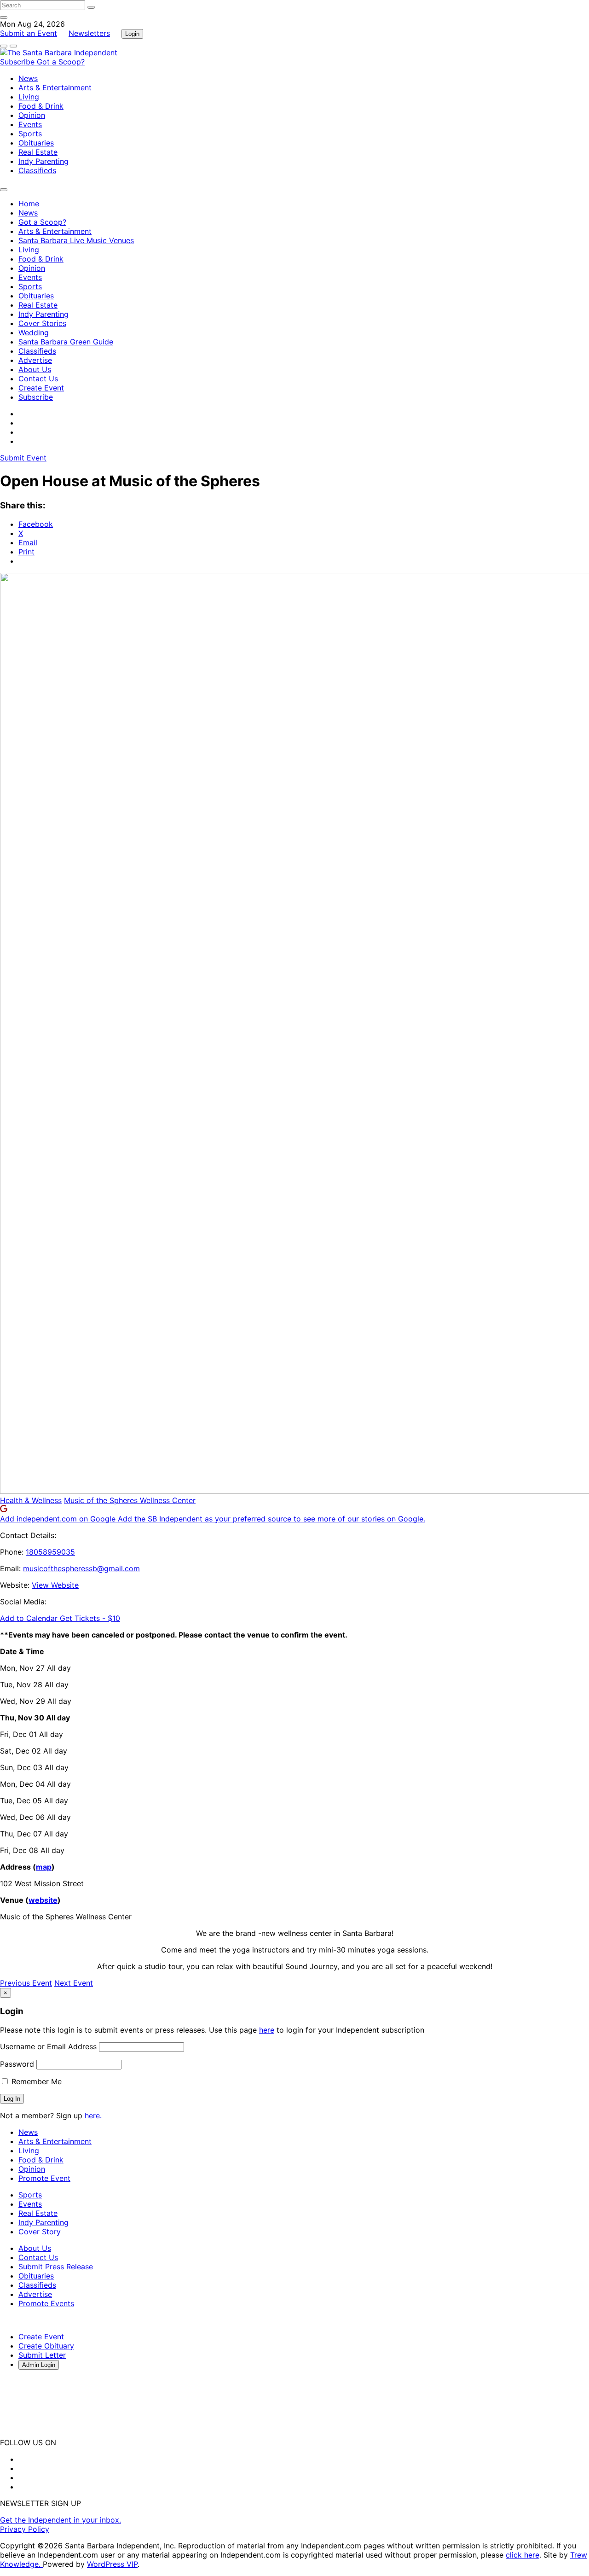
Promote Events (46, 2303)
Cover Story (40, 2232)
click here (523, 2555)
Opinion (32, 115)
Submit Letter (42, 2355)
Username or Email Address (48, 2046)
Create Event (41, 388)
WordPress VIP (112, 2564)
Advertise (35, 360)
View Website (55, 1585)
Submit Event (23, 458)
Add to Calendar (30, 1618)
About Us (35, 369)
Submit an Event (29, 33)
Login (132, 34)
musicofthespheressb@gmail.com (81, 1568)
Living (29, 97)
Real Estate (38, 152)
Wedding (34, 332)
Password (17, 2064)
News (28, 78)
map (44, 1867)
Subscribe (18, 62)
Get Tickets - (90, 1618)
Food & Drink (41, 106)
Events (30, 124)
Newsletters (89, 33)
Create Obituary (46, 2346)
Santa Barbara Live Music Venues (76, 240)
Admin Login (39, 2365)
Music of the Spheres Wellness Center (130, 1500)
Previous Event (26, 1983)
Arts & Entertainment (55, 87)
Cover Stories (42, 323)
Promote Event (44, 2178)
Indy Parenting (43, 161)
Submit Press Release (56, 2267)
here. (93, 2116)
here (267, 2030)
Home (29, 204)
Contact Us (38, 379)
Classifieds (37, 170)
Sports (30, 134)
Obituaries (36, 143)
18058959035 (50, 1552)
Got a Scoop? (61, 62)
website (43, 1900)
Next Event (74, 1983)
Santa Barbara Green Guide (66, 342)
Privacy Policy (25, 2529)
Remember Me (35, 2081)
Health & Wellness (31, 1500)
